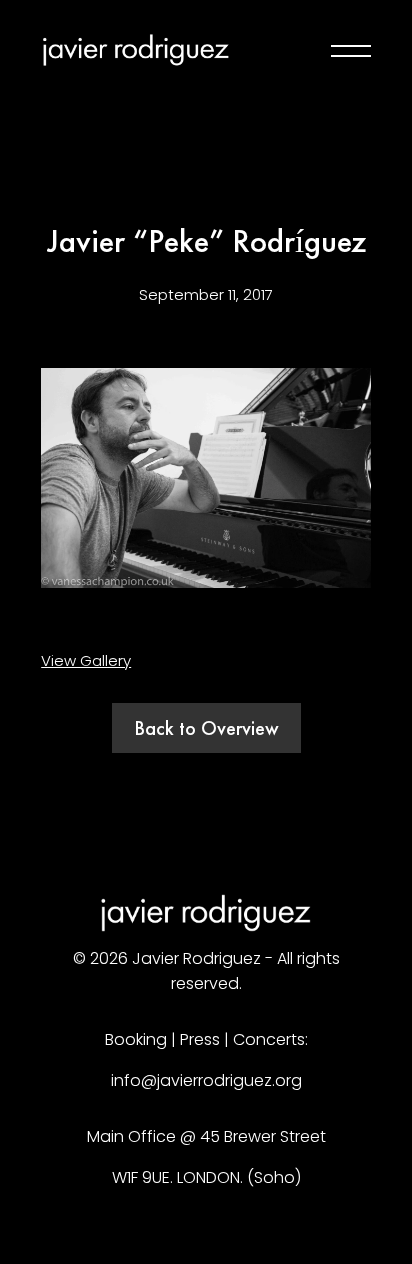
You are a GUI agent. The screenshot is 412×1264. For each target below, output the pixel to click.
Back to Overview (206, 728)
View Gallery (86, 660)
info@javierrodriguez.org (206, 1080)
